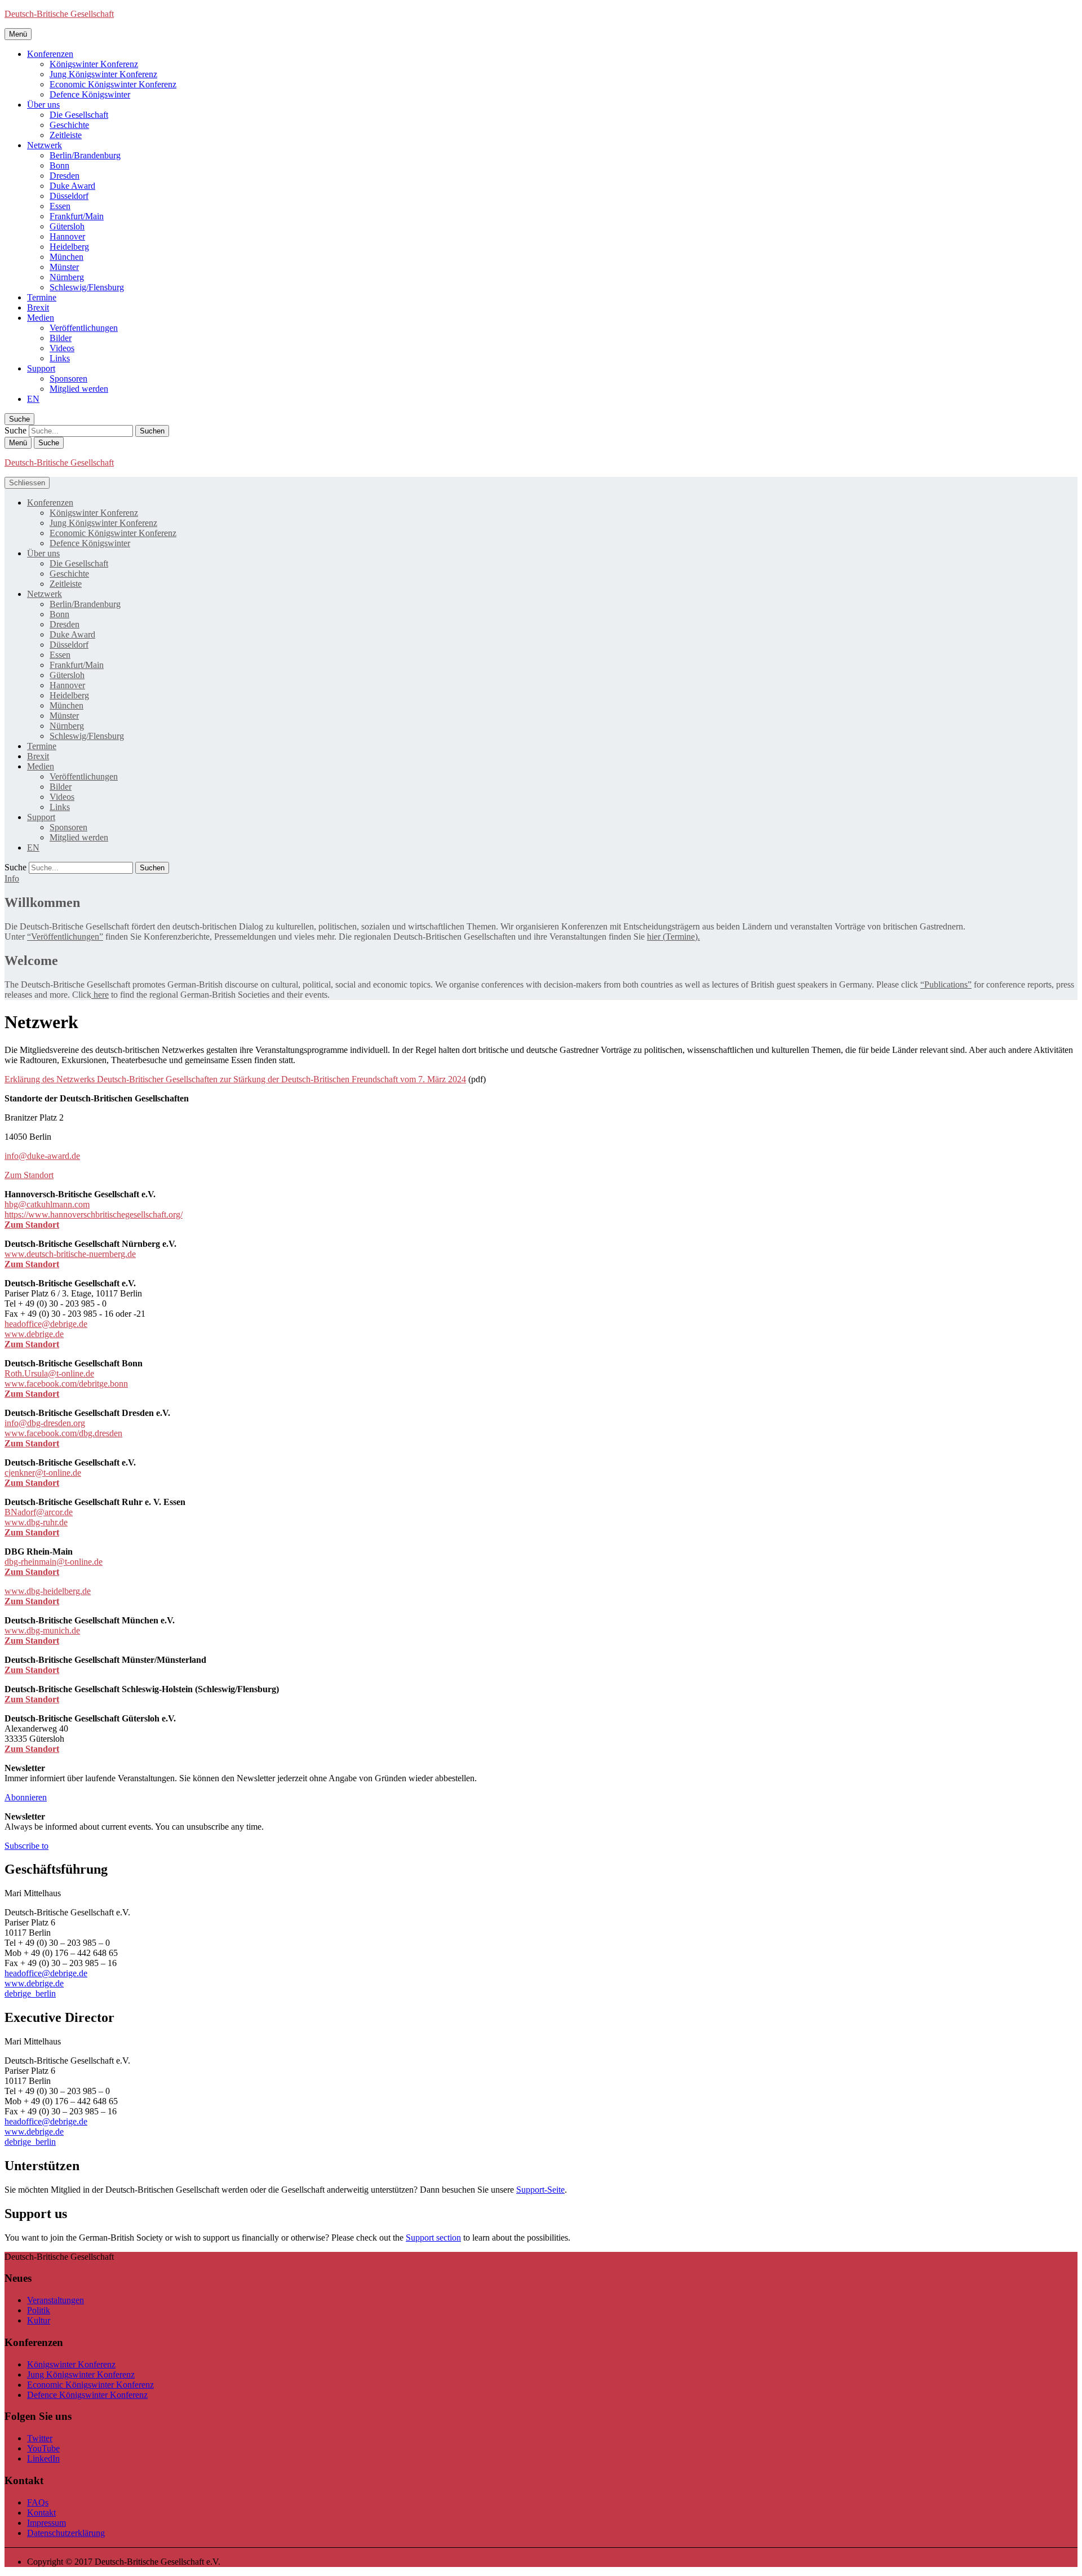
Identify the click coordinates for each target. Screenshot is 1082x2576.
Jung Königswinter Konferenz (103, 74)
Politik (39, 2310)
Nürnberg (67, 277)
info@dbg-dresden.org (45, 1423)
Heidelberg (69, 247)
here (100, 995)
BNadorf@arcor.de (39, 1512)
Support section (433, 2238)
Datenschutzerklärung (66, 2533)
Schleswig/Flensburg (87, 287)
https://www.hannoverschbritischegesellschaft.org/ (94, 1214)
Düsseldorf (69, 196)
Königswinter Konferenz (94, 64)
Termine (42, 297)
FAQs (38, 2502)
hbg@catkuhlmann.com (47, 1204)
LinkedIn (43, 2458)
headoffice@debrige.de (46, 1324)
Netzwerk (45, 145)
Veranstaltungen (56, 2300)
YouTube (43, 2448)
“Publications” (946, 984)
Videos (62, 348)
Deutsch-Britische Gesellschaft (59, 14)
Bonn (59, 165)
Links (60, 358)
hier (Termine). (673, 937)
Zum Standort (29, 1175)
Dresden (65, 176)
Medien (41, 318)
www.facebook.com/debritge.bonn (66, 1384)
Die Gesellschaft (79, 115)
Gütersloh (67, 226)
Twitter (40, 2438)
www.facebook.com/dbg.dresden (63, 1433)
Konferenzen (50, 54)
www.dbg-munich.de (42, 1630)
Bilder (61, 338)
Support (41, 368)
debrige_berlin (30, 1993)
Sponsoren (68, 379)
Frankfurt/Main (77, 216)
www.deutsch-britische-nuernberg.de (70, 1254)
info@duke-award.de (42, 1156)
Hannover (67, 236)
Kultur (39, 2320)
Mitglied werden (79, 389)
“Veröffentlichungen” (65, 937)
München (66, 257)
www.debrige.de (34, 1334)
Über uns (43, 105)
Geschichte (69, 125)
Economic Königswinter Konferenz (113, 84)
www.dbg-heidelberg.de (48, 1591)
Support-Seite (540, 2190)
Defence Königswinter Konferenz (87, 2395)
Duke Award (72, 186)
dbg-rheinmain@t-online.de (54, 1562)
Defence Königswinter (90, 94)
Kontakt (41, 2513)
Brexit (38, 307)
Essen (60, 206)
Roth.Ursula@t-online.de (49, 1373)
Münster (64, 267)
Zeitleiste (66, 135)
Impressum (46, 2523)
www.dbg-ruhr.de (36, 1522)
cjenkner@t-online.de (43, 1473)
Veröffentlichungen (84, 328)
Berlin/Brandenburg (85, 155)
